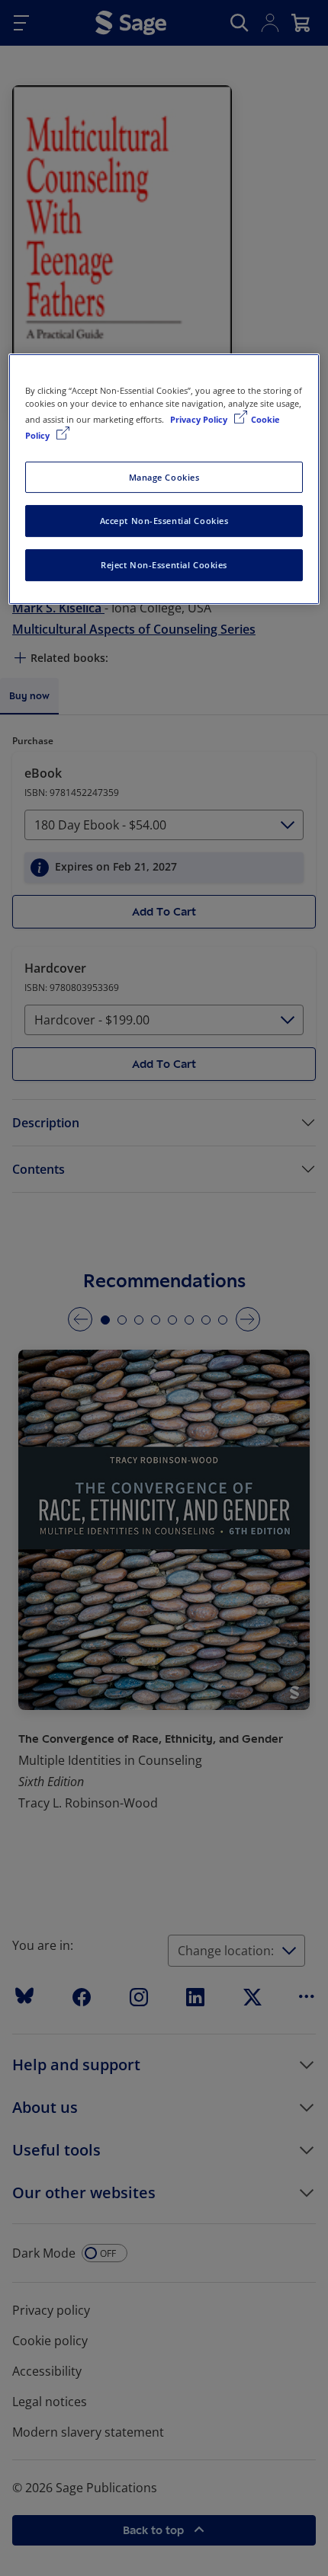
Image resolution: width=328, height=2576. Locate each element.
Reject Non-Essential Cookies (164, 565)
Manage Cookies (164, 477)
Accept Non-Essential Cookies (164, 521)
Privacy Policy (200, 420)
